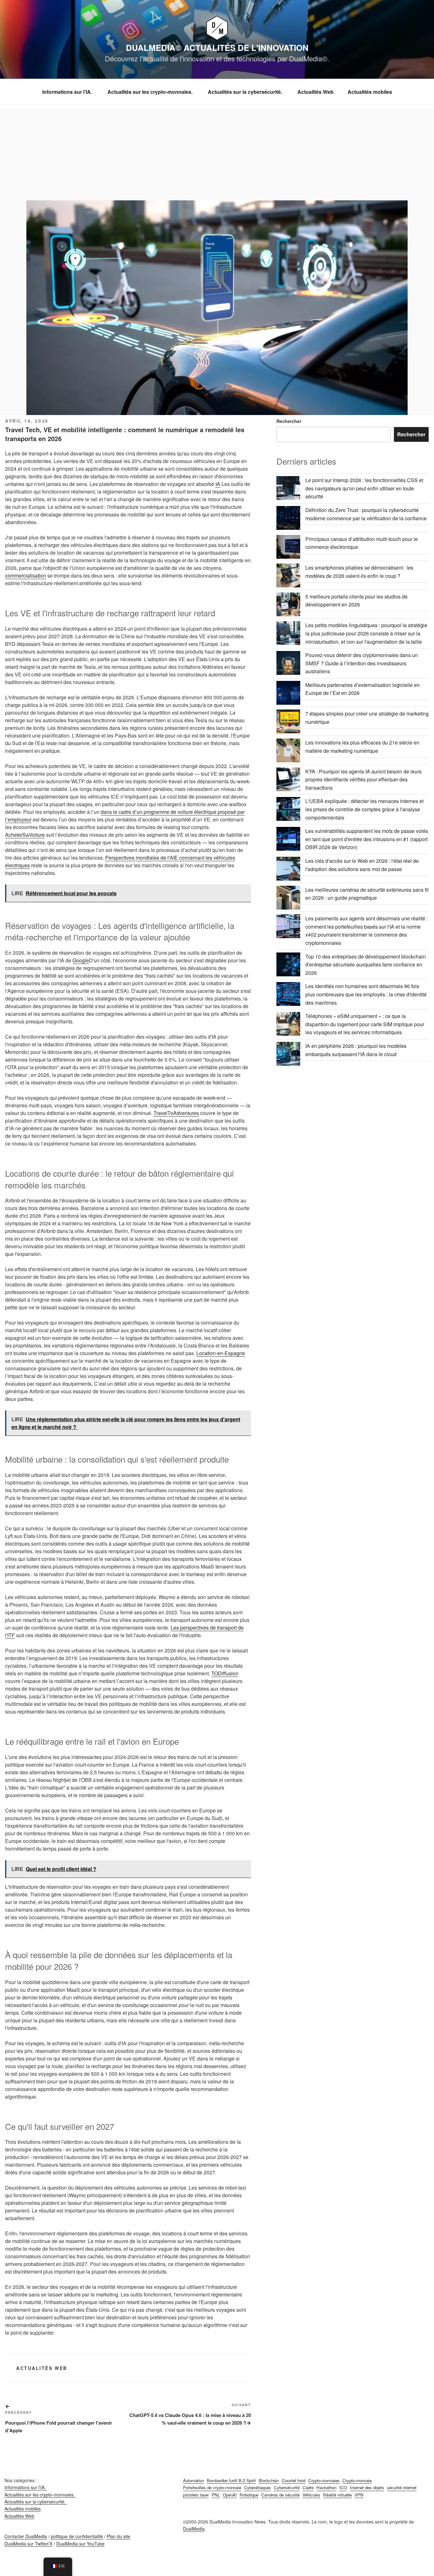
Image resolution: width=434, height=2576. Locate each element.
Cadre (308, 2487)
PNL (216, 2495)
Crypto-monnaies (324, 2480)
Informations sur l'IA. (68, 92)
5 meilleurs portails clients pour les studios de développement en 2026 (356, 601)
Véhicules (311, 2495)
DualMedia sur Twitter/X (28, 2544)
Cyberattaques (258, 2487)
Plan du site (119, 2536)
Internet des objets (367, 2487)
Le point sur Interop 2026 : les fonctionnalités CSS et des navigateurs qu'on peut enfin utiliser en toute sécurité (364, 488)
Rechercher (289, 421)
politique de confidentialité (77, 2536)
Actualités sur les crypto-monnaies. (151, 92)
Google (81, 960)
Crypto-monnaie (357, 2480)
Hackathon (326, 2487)
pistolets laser (196, 2495)
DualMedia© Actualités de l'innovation (217, 48)
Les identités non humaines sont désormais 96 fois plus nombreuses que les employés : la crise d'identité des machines (366, 994)
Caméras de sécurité (280, 2495)
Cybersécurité (287, 2487)
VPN (359, 2495)
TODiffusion (225, 1673)
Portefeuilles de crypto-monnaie (212, 2487)
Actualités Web (315, 92)
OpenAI (230, 2495)
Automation (193, 2480)
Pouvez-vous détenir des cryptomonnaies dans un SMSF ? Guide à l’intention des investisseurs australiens (362, 663)
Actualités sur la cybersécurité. (246, 92)
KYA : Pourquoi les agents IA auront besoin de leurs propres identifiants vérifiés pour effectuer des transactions (363, 779)
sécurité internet (402, 2487)
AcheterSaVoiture (25, 835)
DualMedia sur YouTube (80, 2544)
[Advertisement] (217, 153)
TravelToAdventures (176, 1113)
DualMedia (194, 2529)
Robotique (249, 2495)
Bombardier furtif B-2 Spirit (231, 2480)
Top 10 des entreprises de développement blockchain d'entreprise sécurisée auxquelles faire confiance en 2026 (366, 965)
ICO (343, 2487)
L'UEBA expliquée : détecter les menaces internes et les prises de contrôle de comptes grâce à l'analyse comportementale (364, 809)
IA (218, 484)
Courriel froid (294, 2480)
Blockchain (269, 2480)
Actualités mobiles (370, 92)
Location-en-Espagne (221, 1353)
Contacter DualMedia (26, 2536)
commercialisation (26, 575)
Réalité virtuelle (337, 2495)
